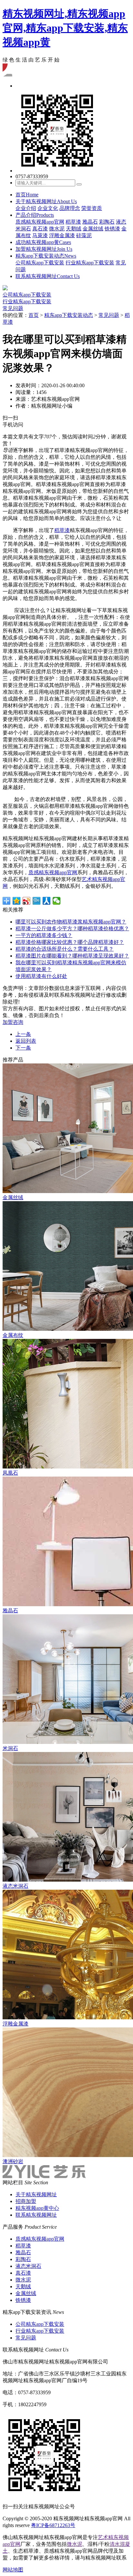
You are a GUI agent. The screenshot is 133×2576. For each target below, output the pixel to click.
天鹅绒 (74, 229)
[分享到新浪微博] (27, 901)
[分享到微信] (57, 901)
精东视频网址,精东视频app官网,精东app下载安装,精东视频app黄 (65, 28)
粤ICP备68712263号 (53, 2525)
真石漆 (40, 229)
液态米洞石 (28, 2266)
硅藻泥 (84, 235)
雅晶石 (90, 222)
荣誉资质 (92, 208)
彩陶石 (107, 222)
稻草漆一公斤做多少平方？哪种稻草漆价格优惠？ (72, 928)
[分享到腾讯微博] (37, 901)
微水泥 (57, 229)
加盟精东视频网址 (44, 249)
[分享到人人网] (47, 901)
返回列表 (26, 1041)
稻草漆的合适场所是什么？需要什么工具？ (65, 949)
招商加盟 (26, 2201)
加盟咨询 (13, 1022)
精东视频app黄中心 (37, 2208)
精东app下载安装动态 (46, 256)
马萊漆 (40, 235)
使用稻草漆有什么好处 (41, 976)
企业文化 (48, 208)
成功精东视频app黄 (43, 242)
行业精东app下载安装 (90, 263)
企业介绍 (26, 208)
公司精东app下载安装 (40, 263)
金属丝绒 (93, 229)
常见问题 (13, 308)
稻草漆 (73, 222)
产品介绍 (35, 215)
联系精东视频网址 (48, 276)
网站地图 (13, 2570)
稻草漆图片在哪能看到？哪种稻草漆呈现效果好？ (72, 956)
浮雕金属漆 (62, 235)
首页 (27, 195)
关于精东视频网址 (46, 201)
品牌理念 (70, 208)
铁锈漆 (112, 229)
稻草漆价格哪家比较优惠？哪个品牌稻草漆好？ (70, 942)
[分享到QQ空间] (17, 901)
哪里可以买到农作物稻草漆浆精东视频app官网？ (71, 922)
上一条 (23, 1034)
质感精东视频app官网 (40, 222)
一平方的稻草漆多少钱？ (44, 935)
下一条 (23, 1048)
